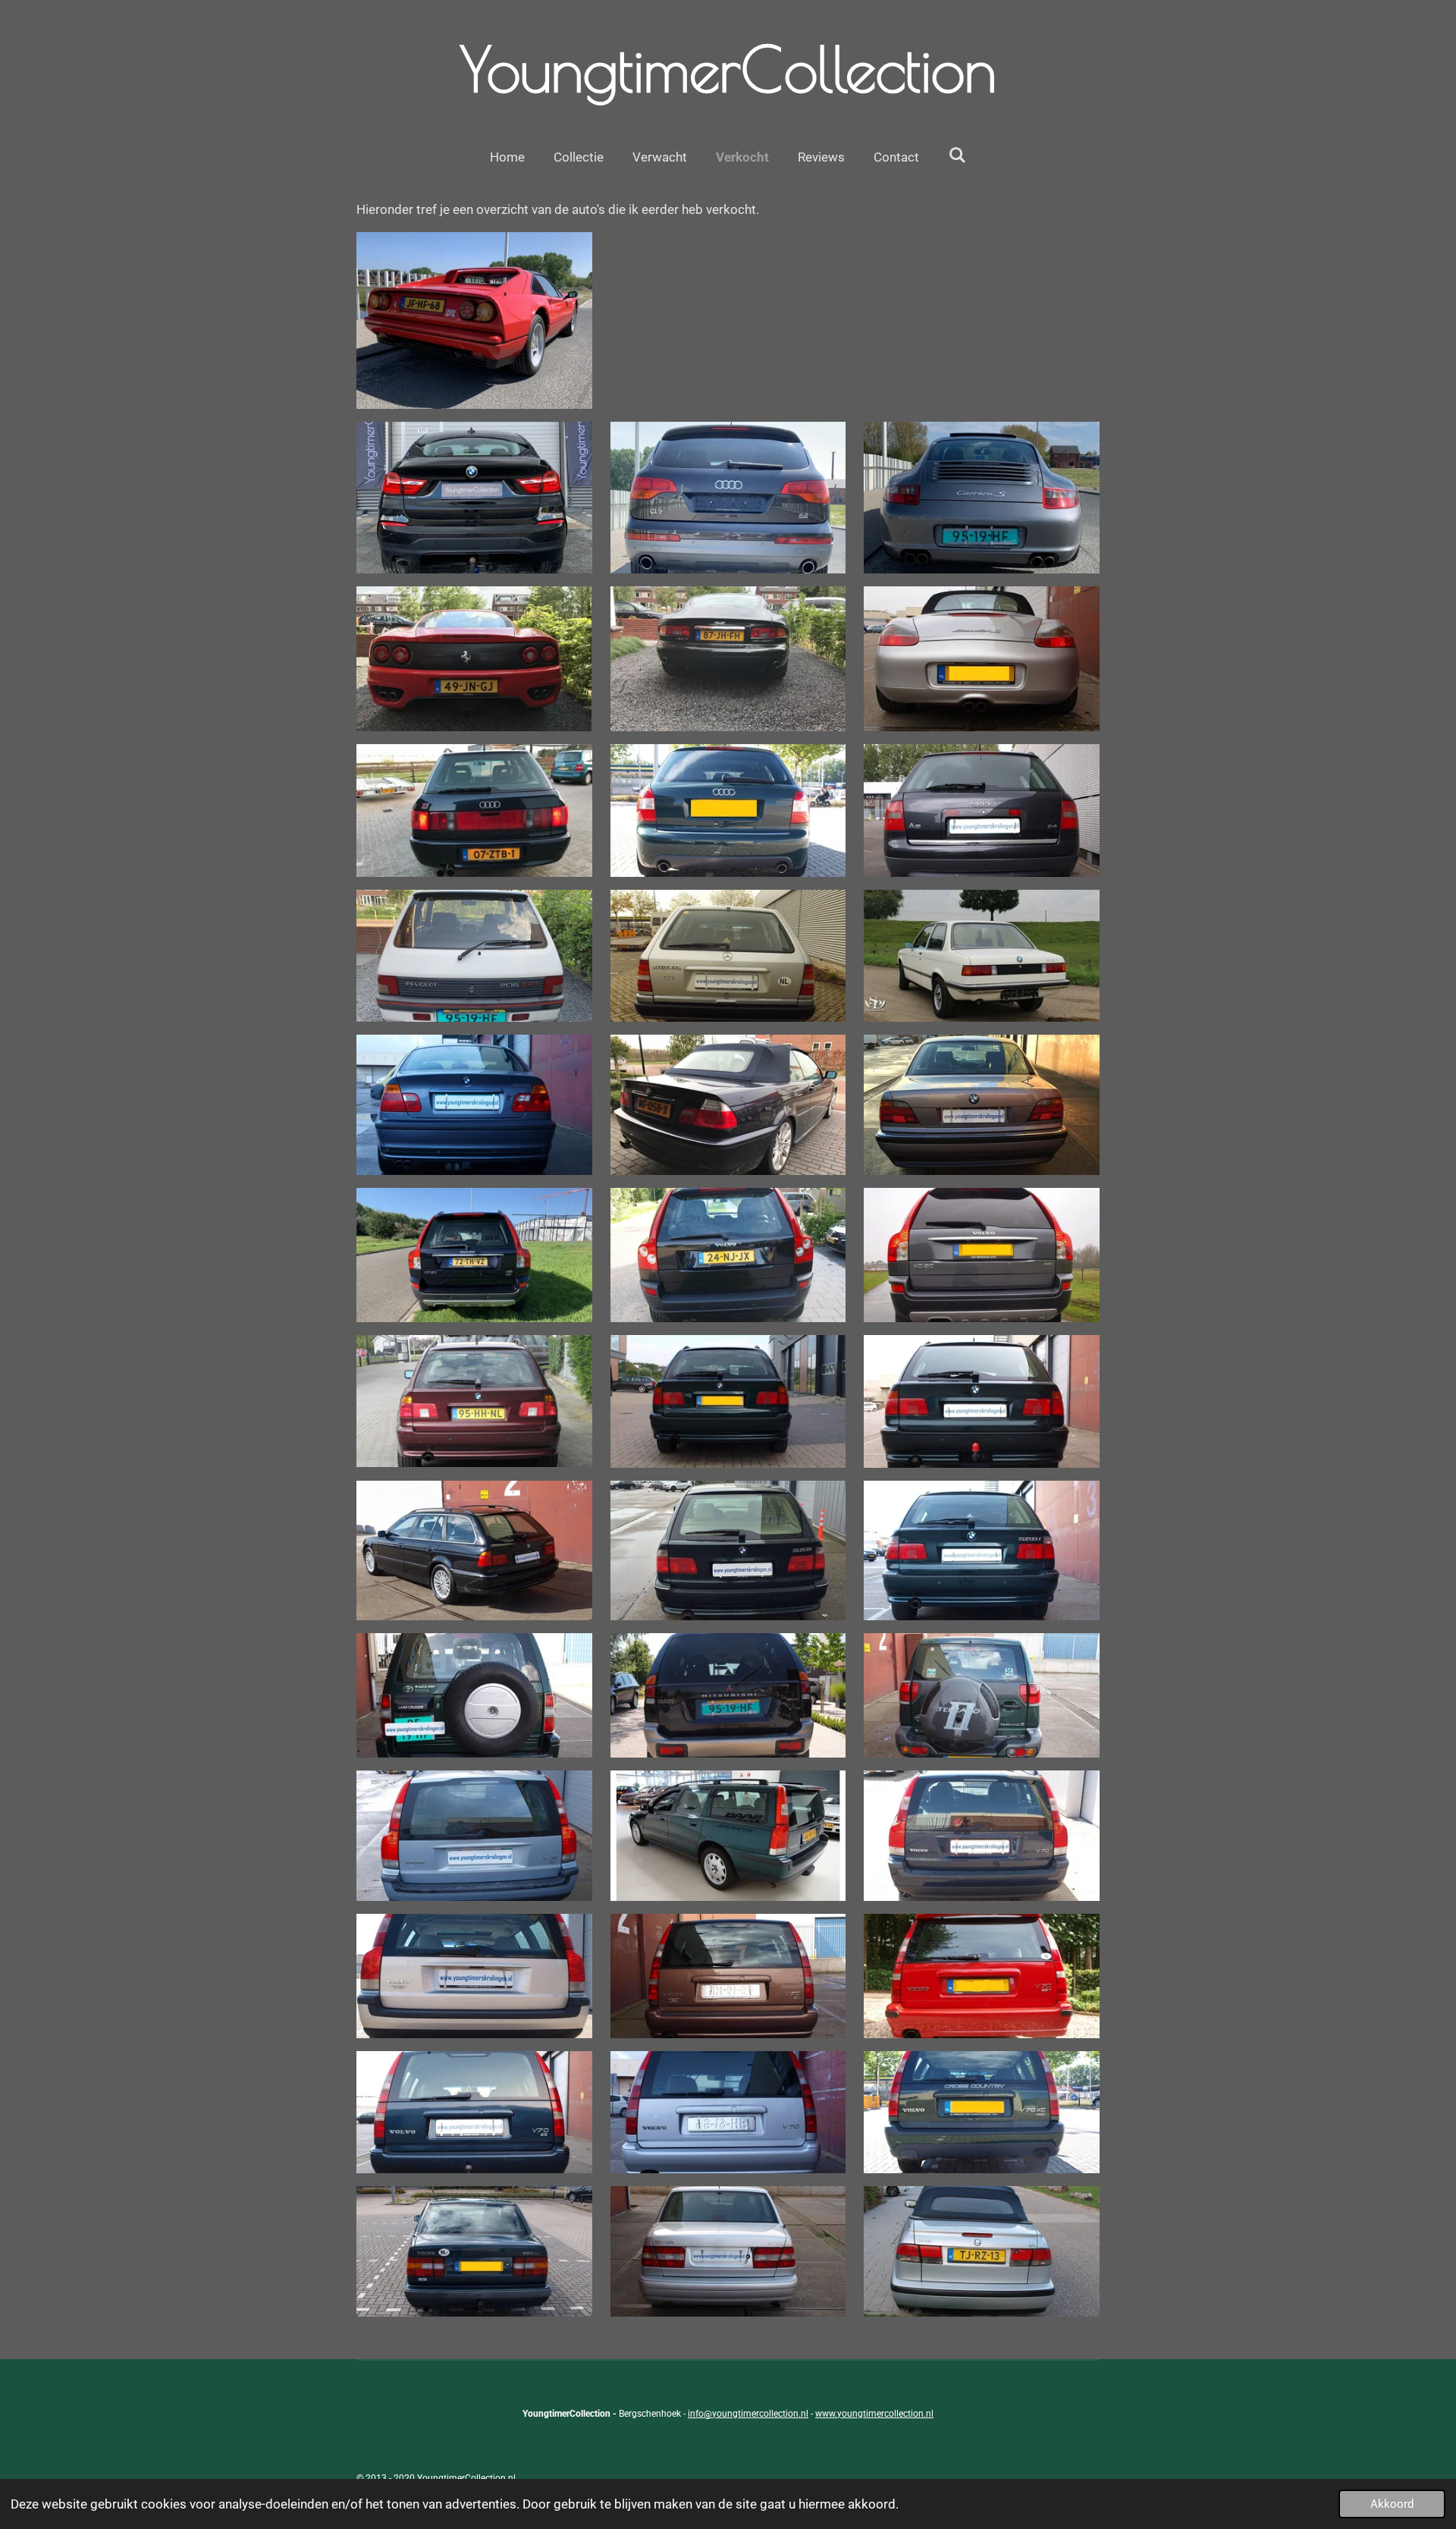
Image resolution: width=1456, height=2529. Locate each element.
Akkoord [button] (1392, 2504)
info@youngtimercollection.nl (748, 2414)
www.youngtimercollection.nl (874, 2414)
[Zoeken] (957, 156)
